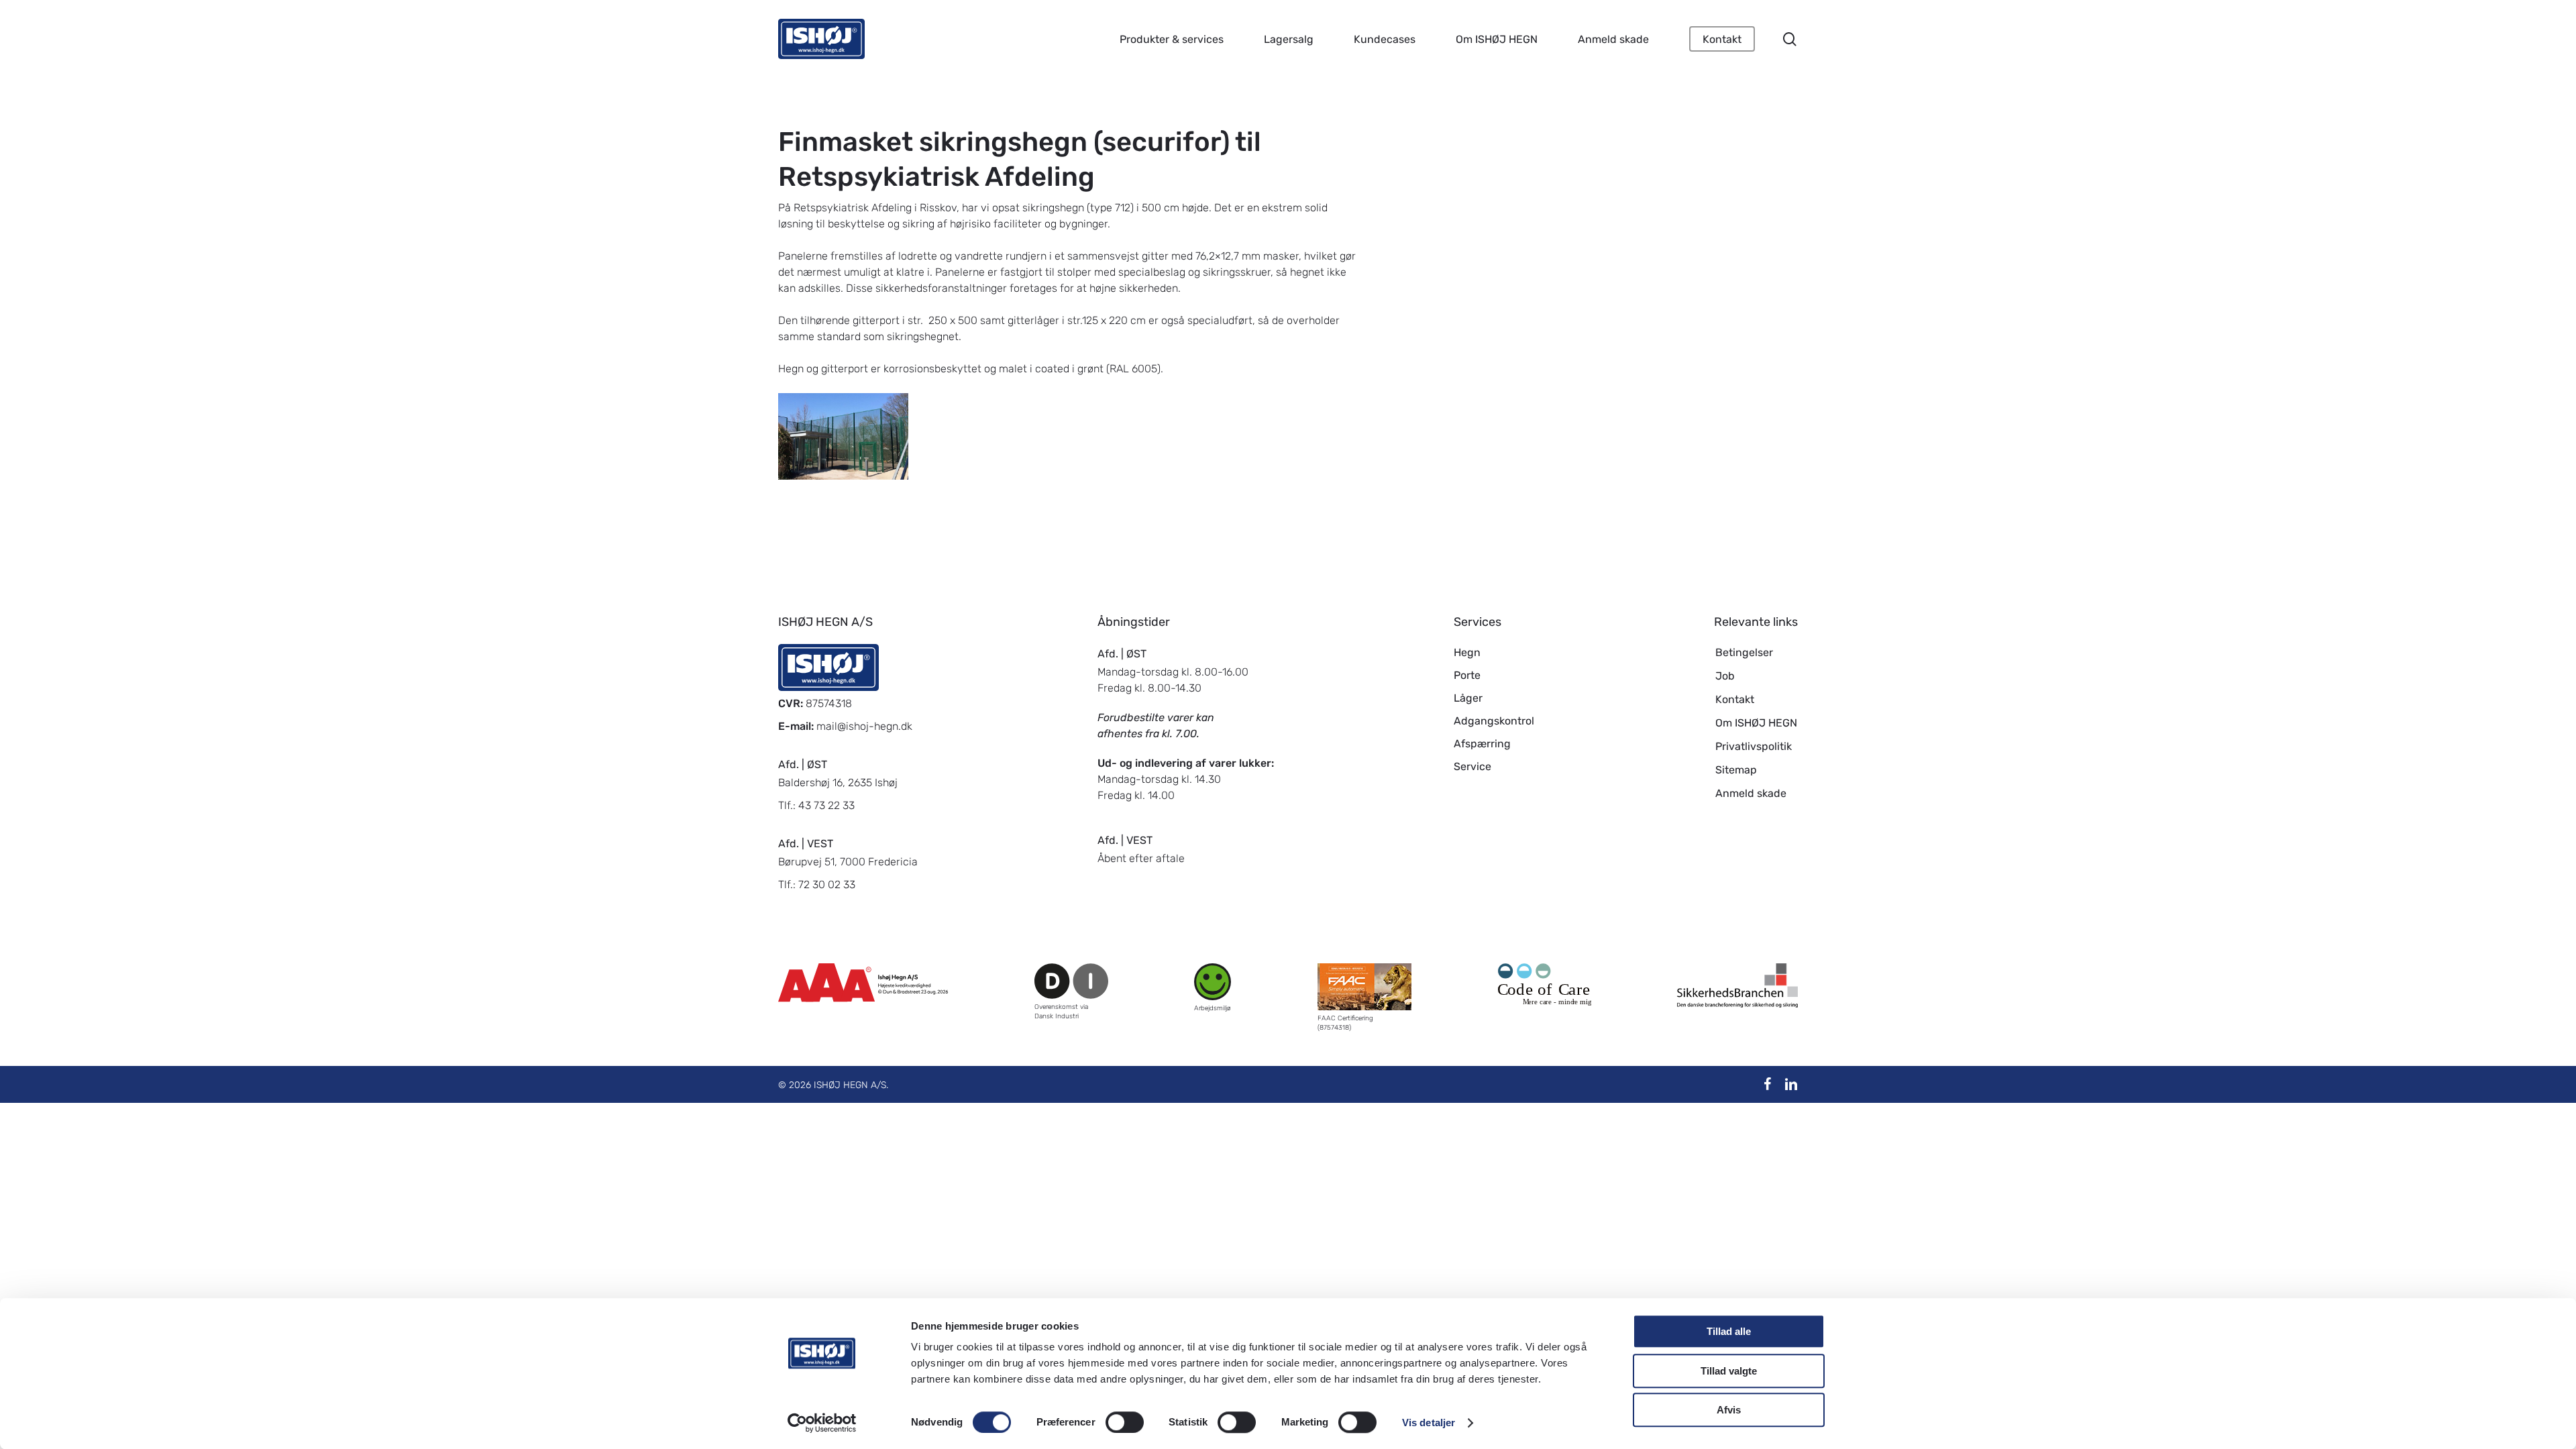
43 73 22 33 (826, 805)
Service (1472, 766)
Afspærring (1482, 744)
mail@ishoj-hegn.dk (864, 726)
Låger (1468, 698)
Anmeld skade (1751, 793)
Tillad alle (1729, 1331)
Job (1725, 676)
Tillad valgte (1729, 1371)
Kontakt (1735, 699)
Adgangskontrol (1494, 721)
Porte (1467, 675)
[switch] (1125, 1422)
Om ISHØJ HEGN (1756, 723)
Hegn (1467, 652)
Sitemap (1736, 770)
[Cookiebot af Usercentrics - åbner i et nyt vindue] (822, 1423)
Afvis (1729, 1410)
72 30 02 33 (827, 884)
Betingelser (1744, 652)
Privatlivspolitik (1754, 746)
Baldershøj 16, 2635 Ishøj (838, 783)
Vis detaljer (1429, 1423)
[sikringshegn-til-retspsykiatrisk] (845, 438)
